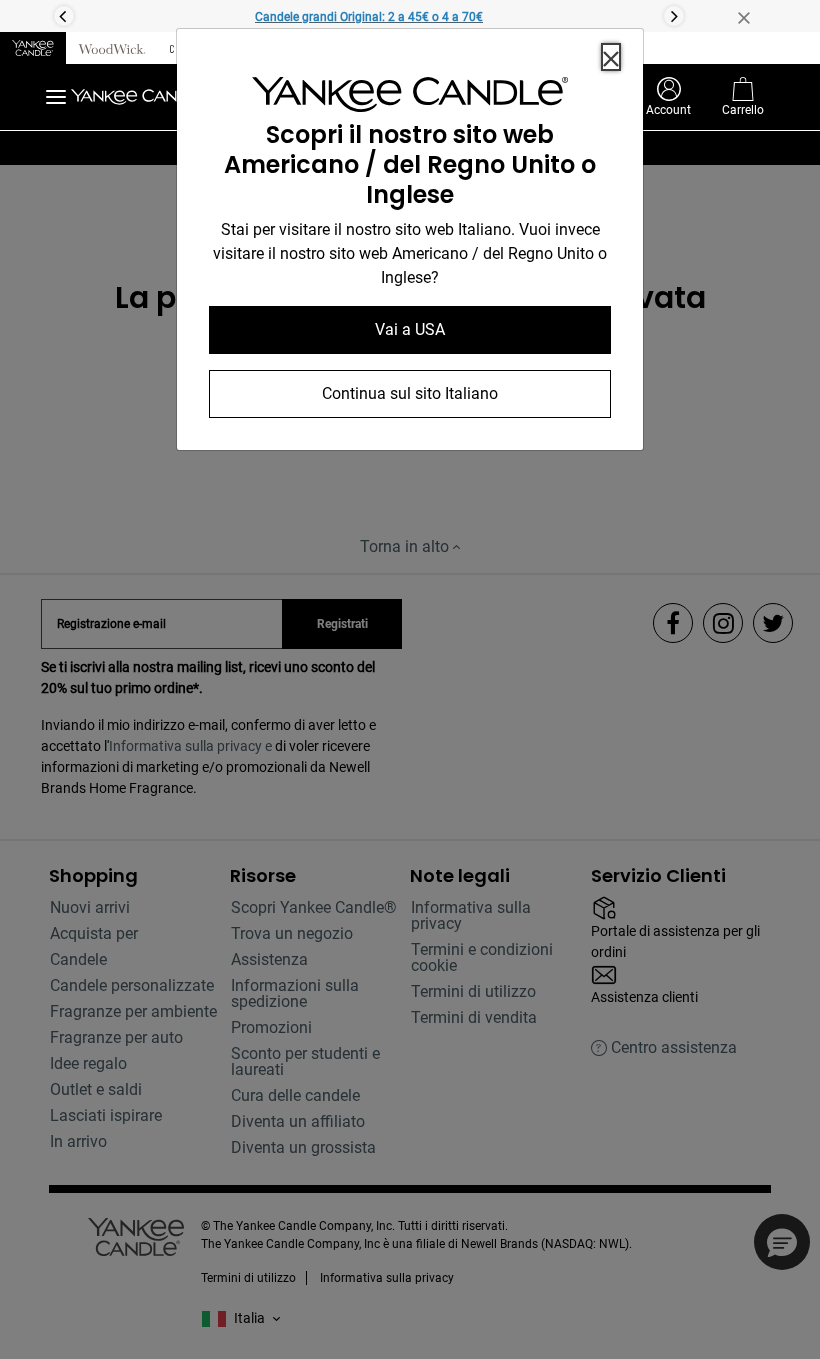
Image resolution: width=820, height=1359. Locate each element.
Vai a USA (410, 329)
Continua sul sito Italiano (410, 393)
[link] (410, 98)
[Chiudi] (611, 57)
